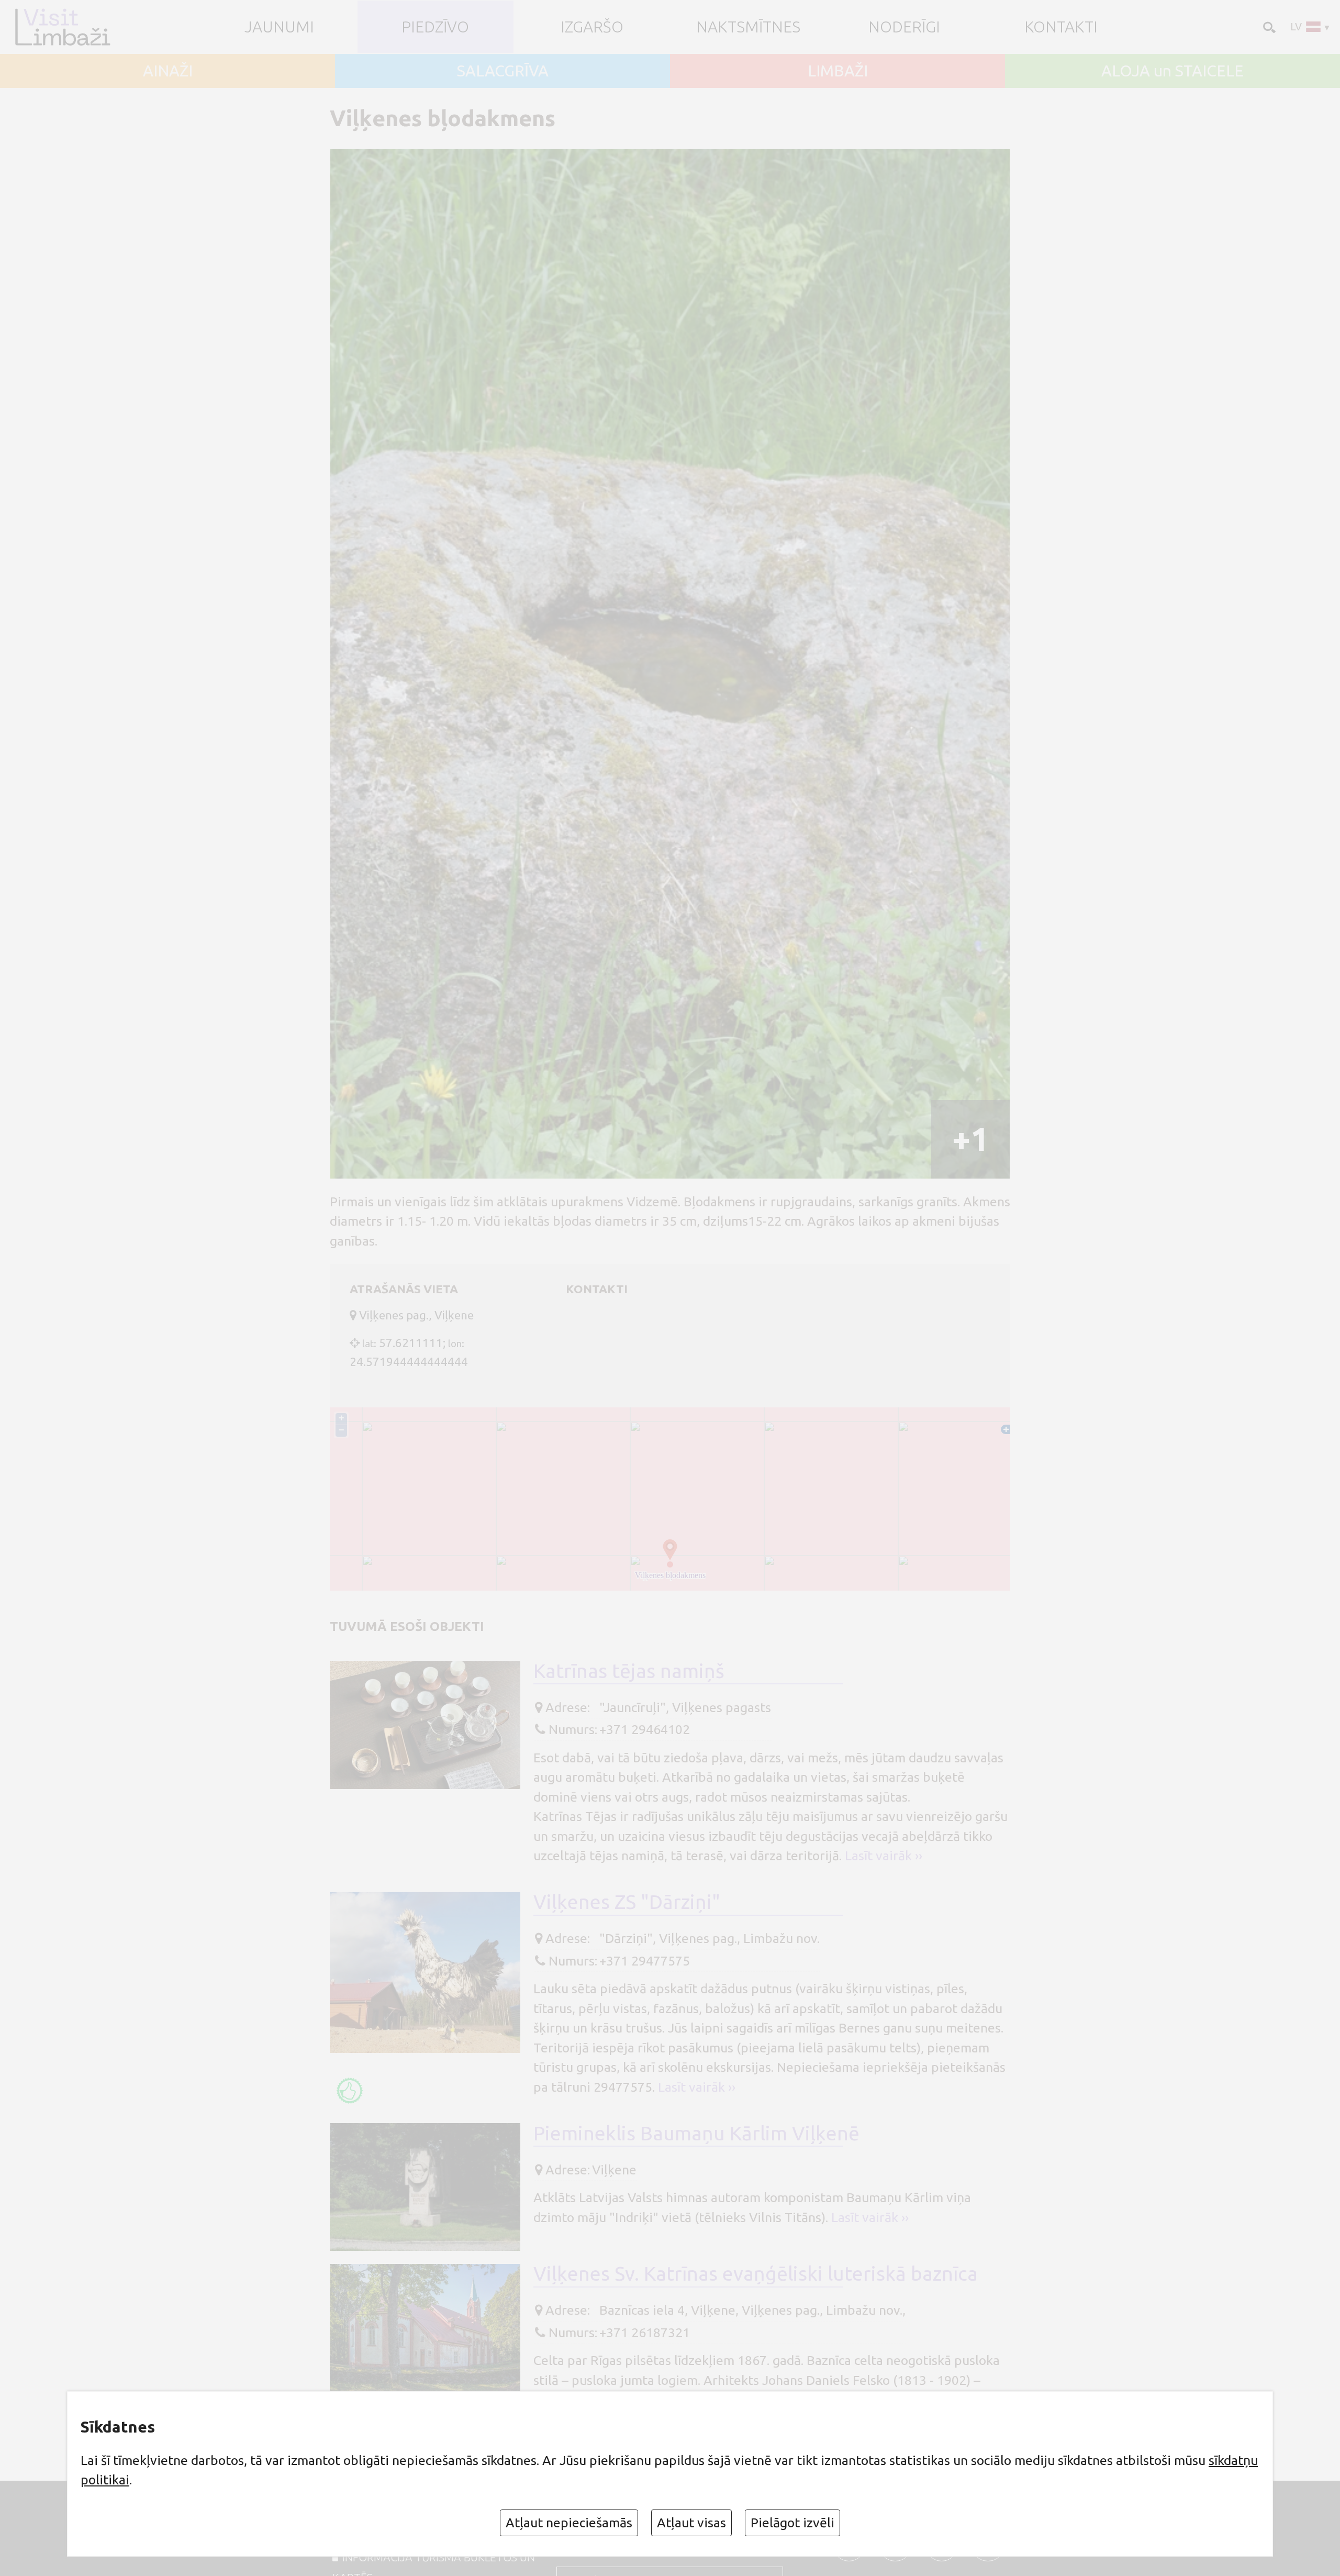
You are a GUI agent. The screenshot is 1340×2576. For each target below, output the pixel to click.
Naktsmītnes (748, 27)
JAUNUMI (279, 27)
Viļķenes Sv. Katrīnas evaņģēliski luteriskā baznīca (756, 2273)
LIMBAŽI (838, 71)
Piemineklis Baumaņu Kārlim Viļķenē (696, 2133)
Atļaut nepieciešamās (569, 2523)
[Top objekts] (350, 2091)
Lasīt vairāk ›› (884, 1856)
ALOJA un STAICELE (1172, 71)
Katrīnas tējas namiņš (629, 1671)
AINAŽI (168, 71)
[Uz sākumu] (67, 27)
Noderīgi (904, 27)
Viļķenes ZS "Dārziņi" (627, 1902)
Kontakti (1061, 27)
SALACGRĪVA (503, 71)
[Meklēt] (1268, 26)
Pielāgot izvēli (792, 2523)
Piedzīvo (435, 27)
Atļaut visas (691, 2523)
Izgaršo (592, 27)
